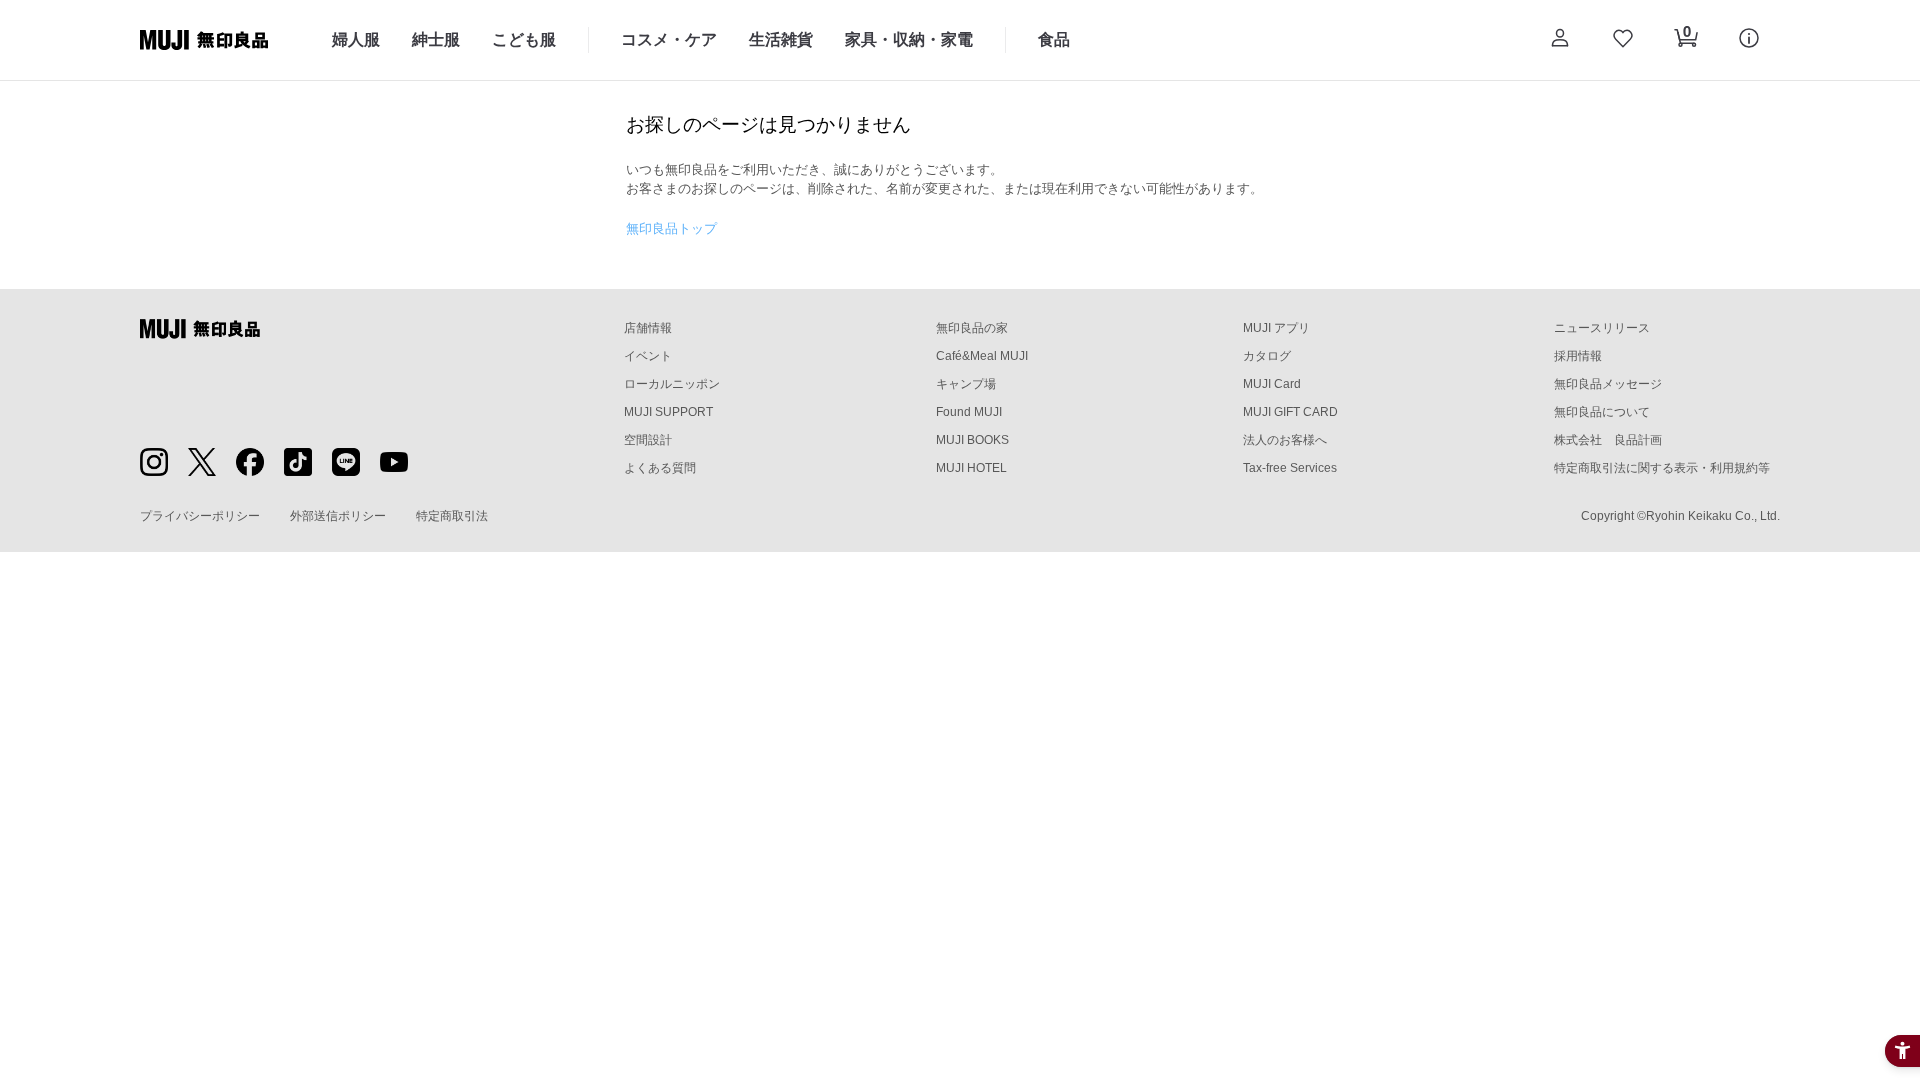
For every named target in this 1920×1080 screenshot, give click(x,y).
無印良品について (1602, 412)
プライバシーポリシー (200, 516)
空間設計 (648, 440)
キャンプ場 (966, 384)
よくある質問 (660, 468)
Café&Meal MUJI (982, 356)
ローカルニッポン (672, 384)
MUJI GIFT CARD (1290, 412)
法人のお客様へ (1285, 440)
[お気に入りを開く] (1622, 40)
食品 (1054, 39)
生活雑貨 (781, 39)
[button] (1559, 40)
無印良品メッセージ (1608, 384)
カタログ (1267, 356)
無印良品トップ (671, 228)
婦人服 (356, 39)
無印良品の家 (972, 328)
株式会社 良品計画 (1608, 440)
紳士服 (436, 39)
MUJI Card (1272, 384)
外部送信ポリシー (338, 516)
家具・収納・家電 (909, 39)
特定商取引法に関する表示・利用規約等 (1662, 468)
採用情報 (1578, 356)
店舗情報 (648, 328)
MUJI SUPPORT (668, 412)
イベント (648, 356)
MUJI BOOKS (972, 440)
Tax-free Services (1290, 468)
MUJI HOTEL (971, 468)
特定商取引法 (452, 516)
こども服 (524, 39)
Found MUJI (969, 412)
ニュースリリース (1602, 328)
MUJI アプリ (1276, 328)
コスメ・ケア (669, 39)
